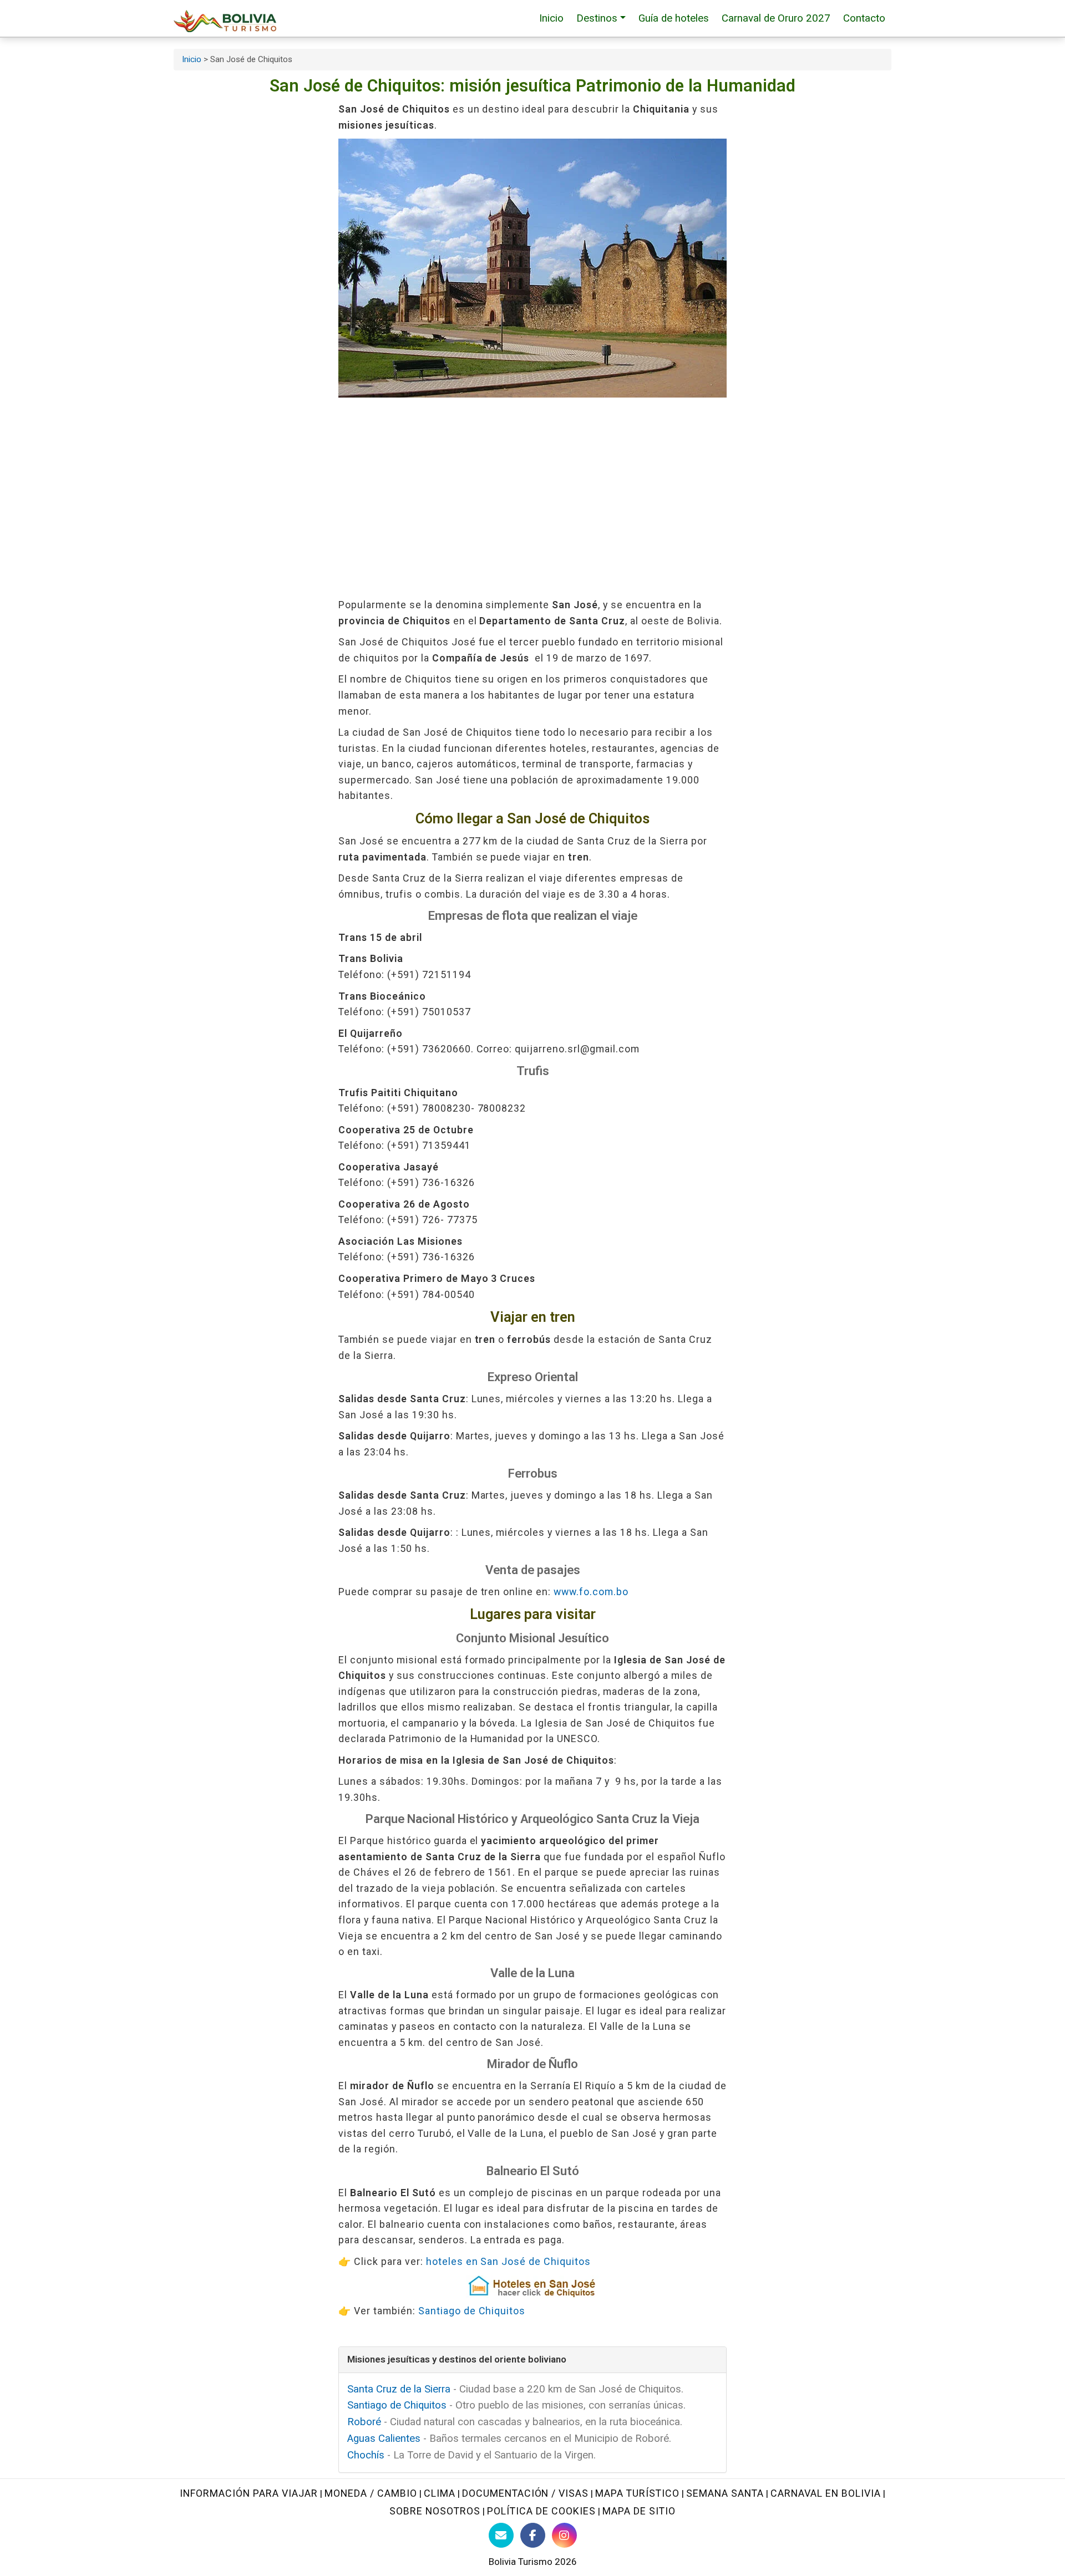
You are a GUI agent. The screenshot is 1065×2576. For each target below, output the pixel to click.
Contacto (864, 18)
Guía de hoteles (674, 18)
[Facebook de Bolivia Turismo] (533, 2535)
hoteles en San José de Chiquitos (508, 2261)
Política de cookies (541, 2511)
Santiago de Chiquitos (472, 2311)
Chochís (366, 2455)
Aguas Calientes (384, 2438)
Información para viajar (249, 2493)
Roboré (364, 2422)
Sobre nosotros (435, 2511)
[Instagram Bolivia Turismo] (564, 2535)
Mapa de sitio (639, 2511)
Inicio (551, 18)
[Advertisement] (532, 497)
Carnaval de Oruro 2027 (776, 18)
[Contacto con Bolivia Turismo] (501, 2535)
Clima (440, 2493)
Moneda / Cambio (371, 2493)
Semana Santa (725, 2493)
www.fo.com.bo (591, 1592)
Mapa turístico (637, 2493)
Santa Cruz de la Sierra (399, 2389)
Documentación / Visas (526, 2493)
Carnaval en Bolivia (826, 2493)
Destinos (597, 18)
